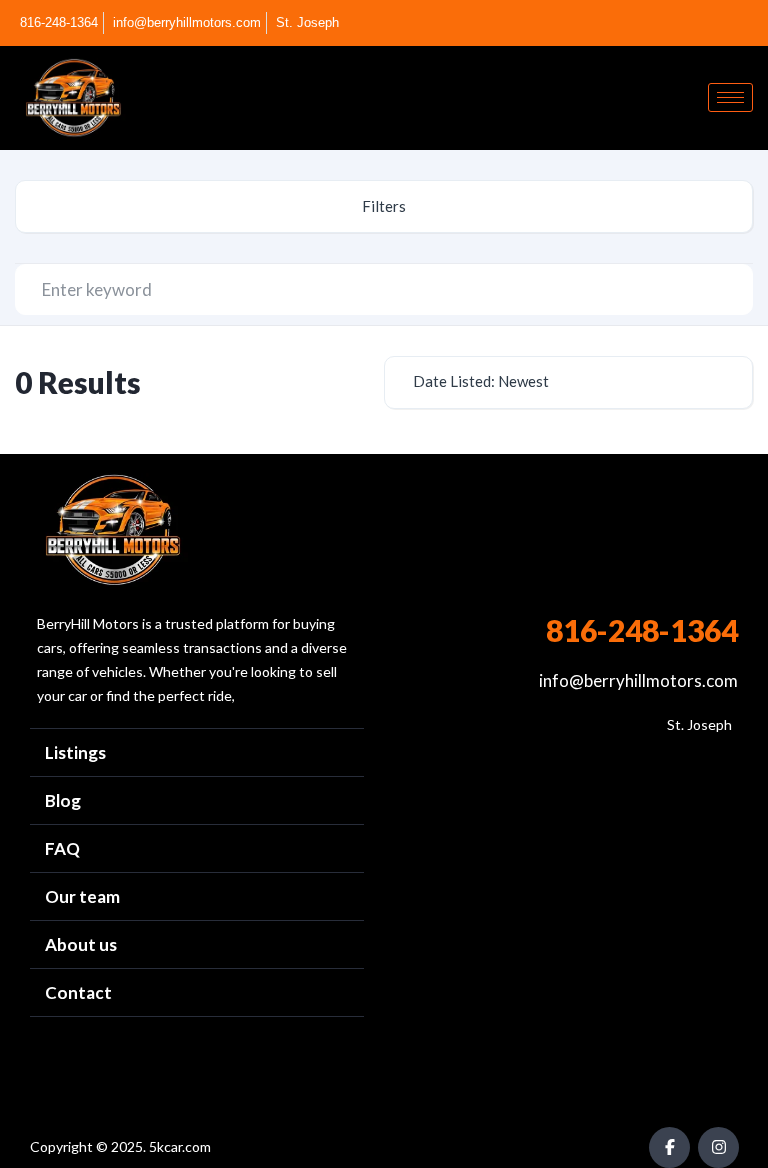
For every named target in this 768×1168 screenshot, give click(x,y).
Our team (82, 896)
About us (81, 944)
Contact (78, 992)
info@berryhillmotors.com (638, 680)
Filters (384, 206)
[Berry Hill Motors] (112, 530)
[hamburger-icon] (730, 97)
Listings (75, 752)
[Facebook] (715, 23)
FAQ (62, 848)
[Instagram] (748, 23)
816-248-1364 (642, 630)
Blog (63, 800)
